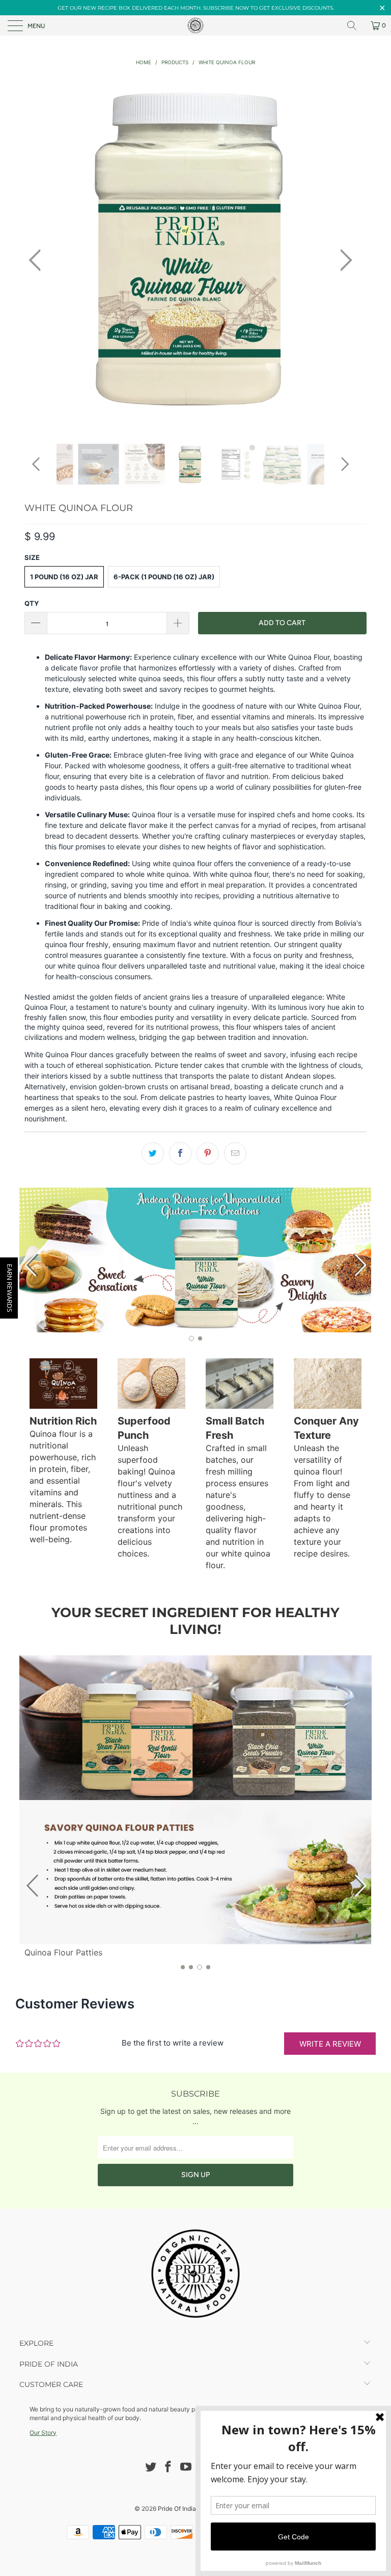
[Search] (355, 25)
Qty (32, 603)
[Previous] (38, 260)
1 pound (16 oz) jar (64, 577)
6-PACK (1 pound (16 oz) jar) (164, 577)
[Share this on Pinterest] (208, 1153)
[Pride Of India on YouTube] (186, 2468)
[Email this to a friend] (235, 1153)
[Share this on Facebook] (180, 1153)
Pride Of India (177, 2508)
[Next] (343, 260)
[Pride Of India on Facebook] (169, 2468)
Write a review (330, 2044)
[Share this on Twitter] (153, 1153)
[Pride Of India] (195, 25)
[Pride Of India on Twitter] (151, 2468)
